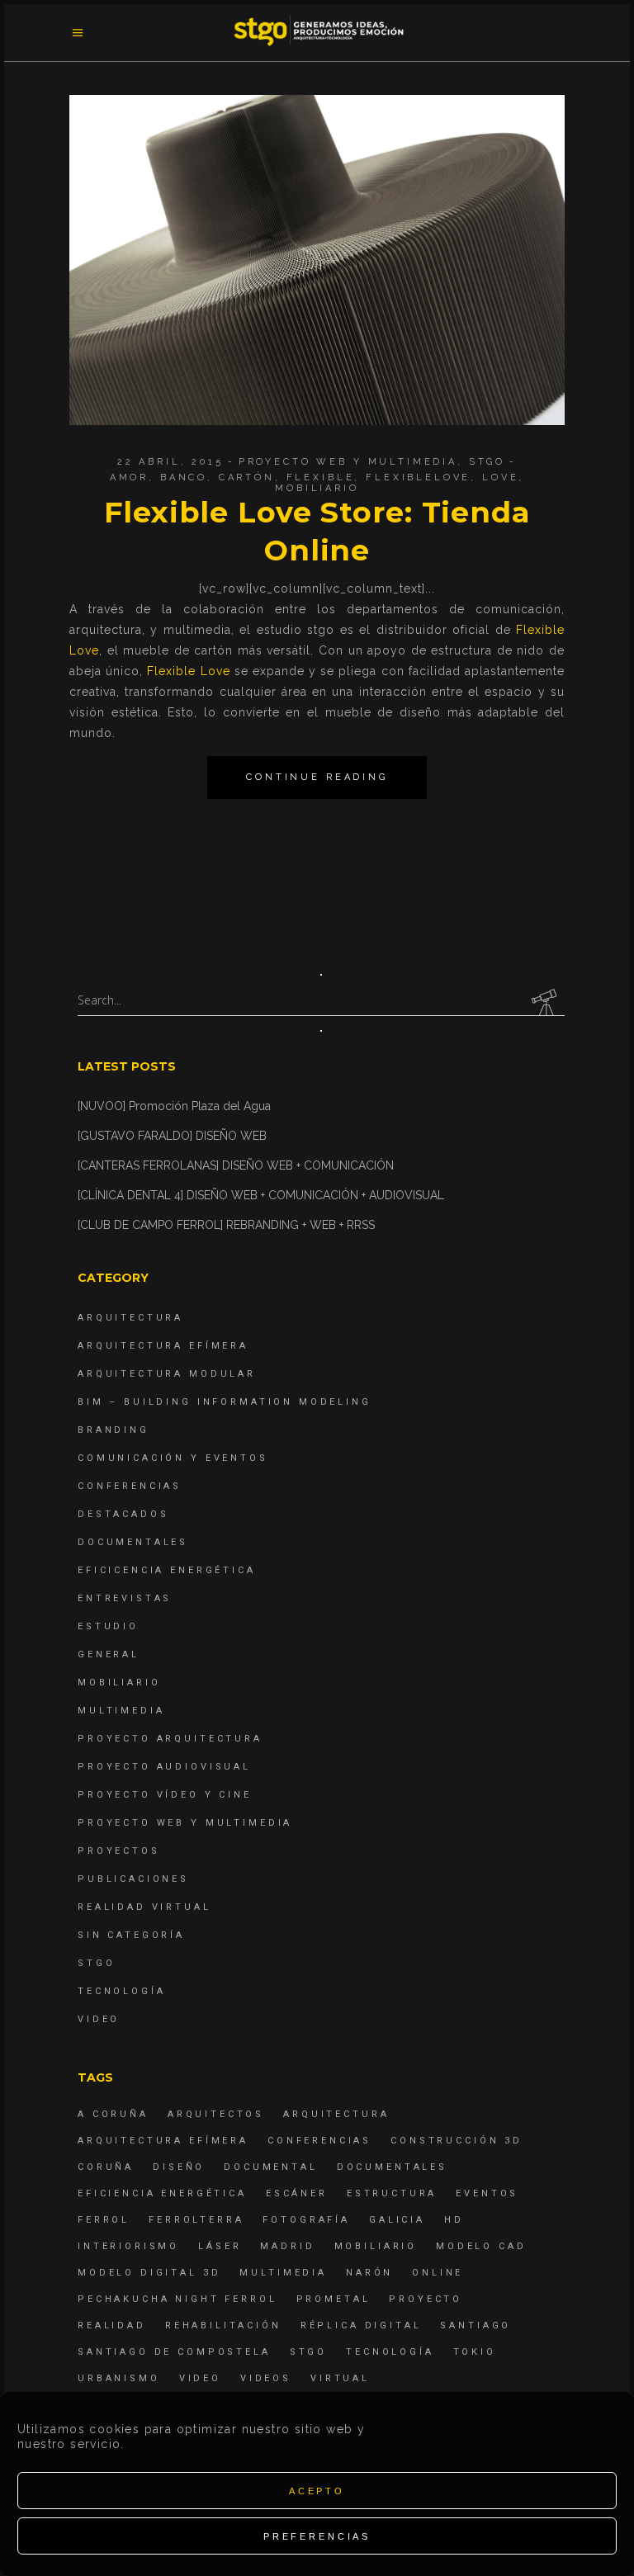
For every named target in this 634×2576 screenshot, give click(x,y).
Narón (369, 2273)
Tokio (475, 2352)
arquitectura (336, 2114)
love (500, 477)
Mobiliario (119, 1683)
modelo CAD (481, 2246)
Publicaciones (133, 1879)
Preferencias (317, 2536)
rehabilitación (223, 2325)
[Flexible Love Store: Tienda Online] (317, 260)
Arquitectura (130, 1318)
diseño (179, 2167)
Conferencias (130, 1486)
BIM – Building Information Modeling (225, 1402)
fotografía (306, 2220)
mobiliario (317, 488)
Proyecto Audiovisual (164, 1767)
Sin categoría (131, 1935)
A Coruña (113, 2114)
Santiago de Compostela (174, 2352)
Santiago (475, 2325)
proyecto (426, 2299)
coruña (106, 2167)
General (109, 1654)
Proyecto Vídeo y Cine (165, 1795)
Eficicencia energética (167, 1570)
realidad (112, 2325)
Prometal (334, 2299)
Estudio (108, 1626)
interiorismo (128, 2246)
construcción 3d (457, 2141)
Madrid (287, 2246)
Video (99, 2019)
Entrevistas (125, 1598)
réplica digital (361, 2325)
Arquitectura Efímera (163, 1346)
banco (184, 477)
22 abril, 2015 (170, 462)
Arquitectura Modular (167, 1374)
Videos (266, 2378)
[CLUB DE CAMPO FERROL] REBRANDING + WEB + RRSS (226, 1225)
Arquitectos (216, 2114)
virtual (340, 2378)
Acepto (317, 2491)
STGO (487, 462)
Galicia (397, 2220)
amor (129, 477)
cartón (247, 477)
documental (271, 2167)
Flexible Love (188, 671)
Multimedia (121, 1711)
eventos (487, 2193)
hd (454, 2220)
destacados (123, 1514)
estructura (392, 2193)
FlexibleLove (418, 477)
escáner (297, 2193)
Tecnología (122, 1991)
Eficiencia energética (162, 2193)
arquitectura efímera (163, 2141)
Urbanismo (119, 2378)
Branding (114, 1430)
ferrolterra (196, 2220)
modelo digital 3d (149, 2273)
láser (220, 2246)
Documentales (133, 1542)
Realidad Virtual (144, 1907)
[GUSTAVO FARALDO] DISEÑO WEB (172, 1136)
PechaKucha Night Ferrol (177, 2299)
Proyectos (119, 1851)
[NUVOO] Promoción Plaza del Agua (174, 1106)
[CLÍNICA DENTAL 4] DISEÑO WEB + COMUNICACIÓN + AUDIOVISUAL (261, 1195)
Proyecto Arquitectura (170, 1739)
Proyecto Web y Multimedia (348, 462)
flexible (321, 477)
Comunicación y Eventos (173, 1458)
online (438, 2273)
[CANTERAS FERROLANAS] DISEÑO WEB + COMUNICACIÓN (236, 1165)
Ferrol (104, 2220)
